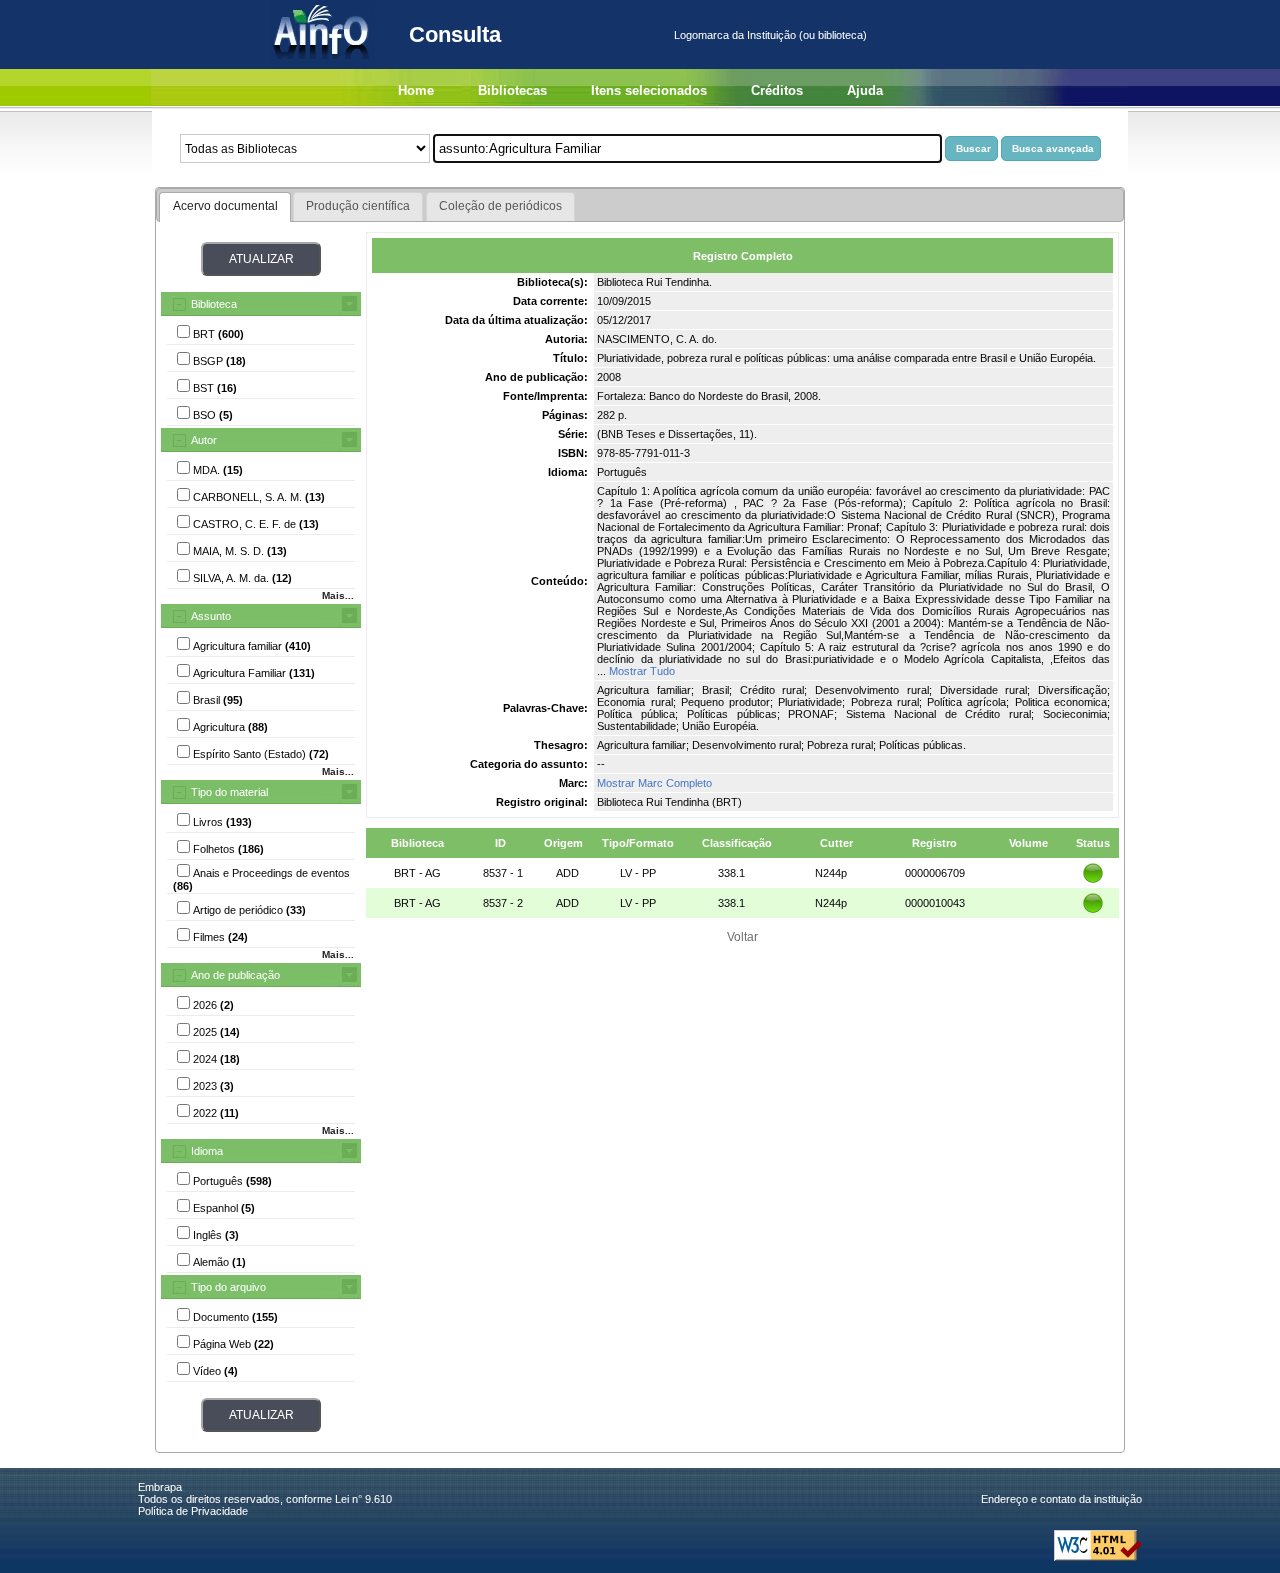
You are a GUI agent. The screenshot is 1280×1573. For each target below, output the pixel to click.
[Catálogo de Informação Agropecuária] (322, 65)
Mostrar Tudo (642, 671)
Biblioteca (214, 304)
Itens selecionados (649, 90)
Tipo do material (229, 792)
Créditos (777, 90)
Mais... (338, 595)
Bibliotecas (512, 90)
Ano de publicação (235, 975)
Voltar (742, 937)
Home (416, 90)
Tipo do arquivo (228, 1287)
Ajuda (865, 90)
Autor (204, 440)
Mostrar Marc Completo (654, 783)
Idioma (207, 1151)
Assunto (211, 616)
